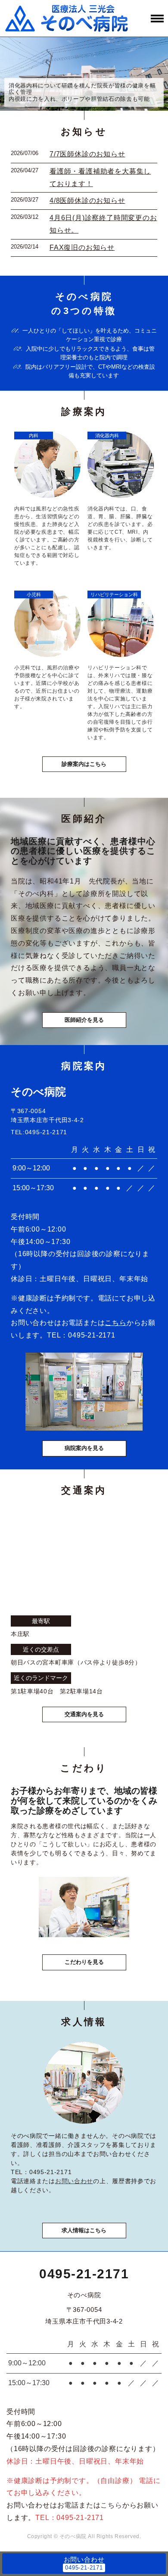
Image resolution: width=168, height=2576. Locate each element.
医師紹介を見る (84, 1020)
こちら (115, 1323)
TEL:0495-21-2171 (39, 1132)
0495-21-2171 (92, 1335)
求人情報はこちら (84, 2230)
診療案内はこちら (84, 764)
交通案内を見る (84, 1714)
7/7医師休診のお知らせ (87, 154)
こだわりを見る (84, 1962)
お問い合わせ (74, 2181)
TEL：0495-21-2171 (70, 2518)
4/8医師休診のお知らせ (87, 201)
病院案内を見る (84, 1448)
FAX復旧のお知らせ (82, 247)
